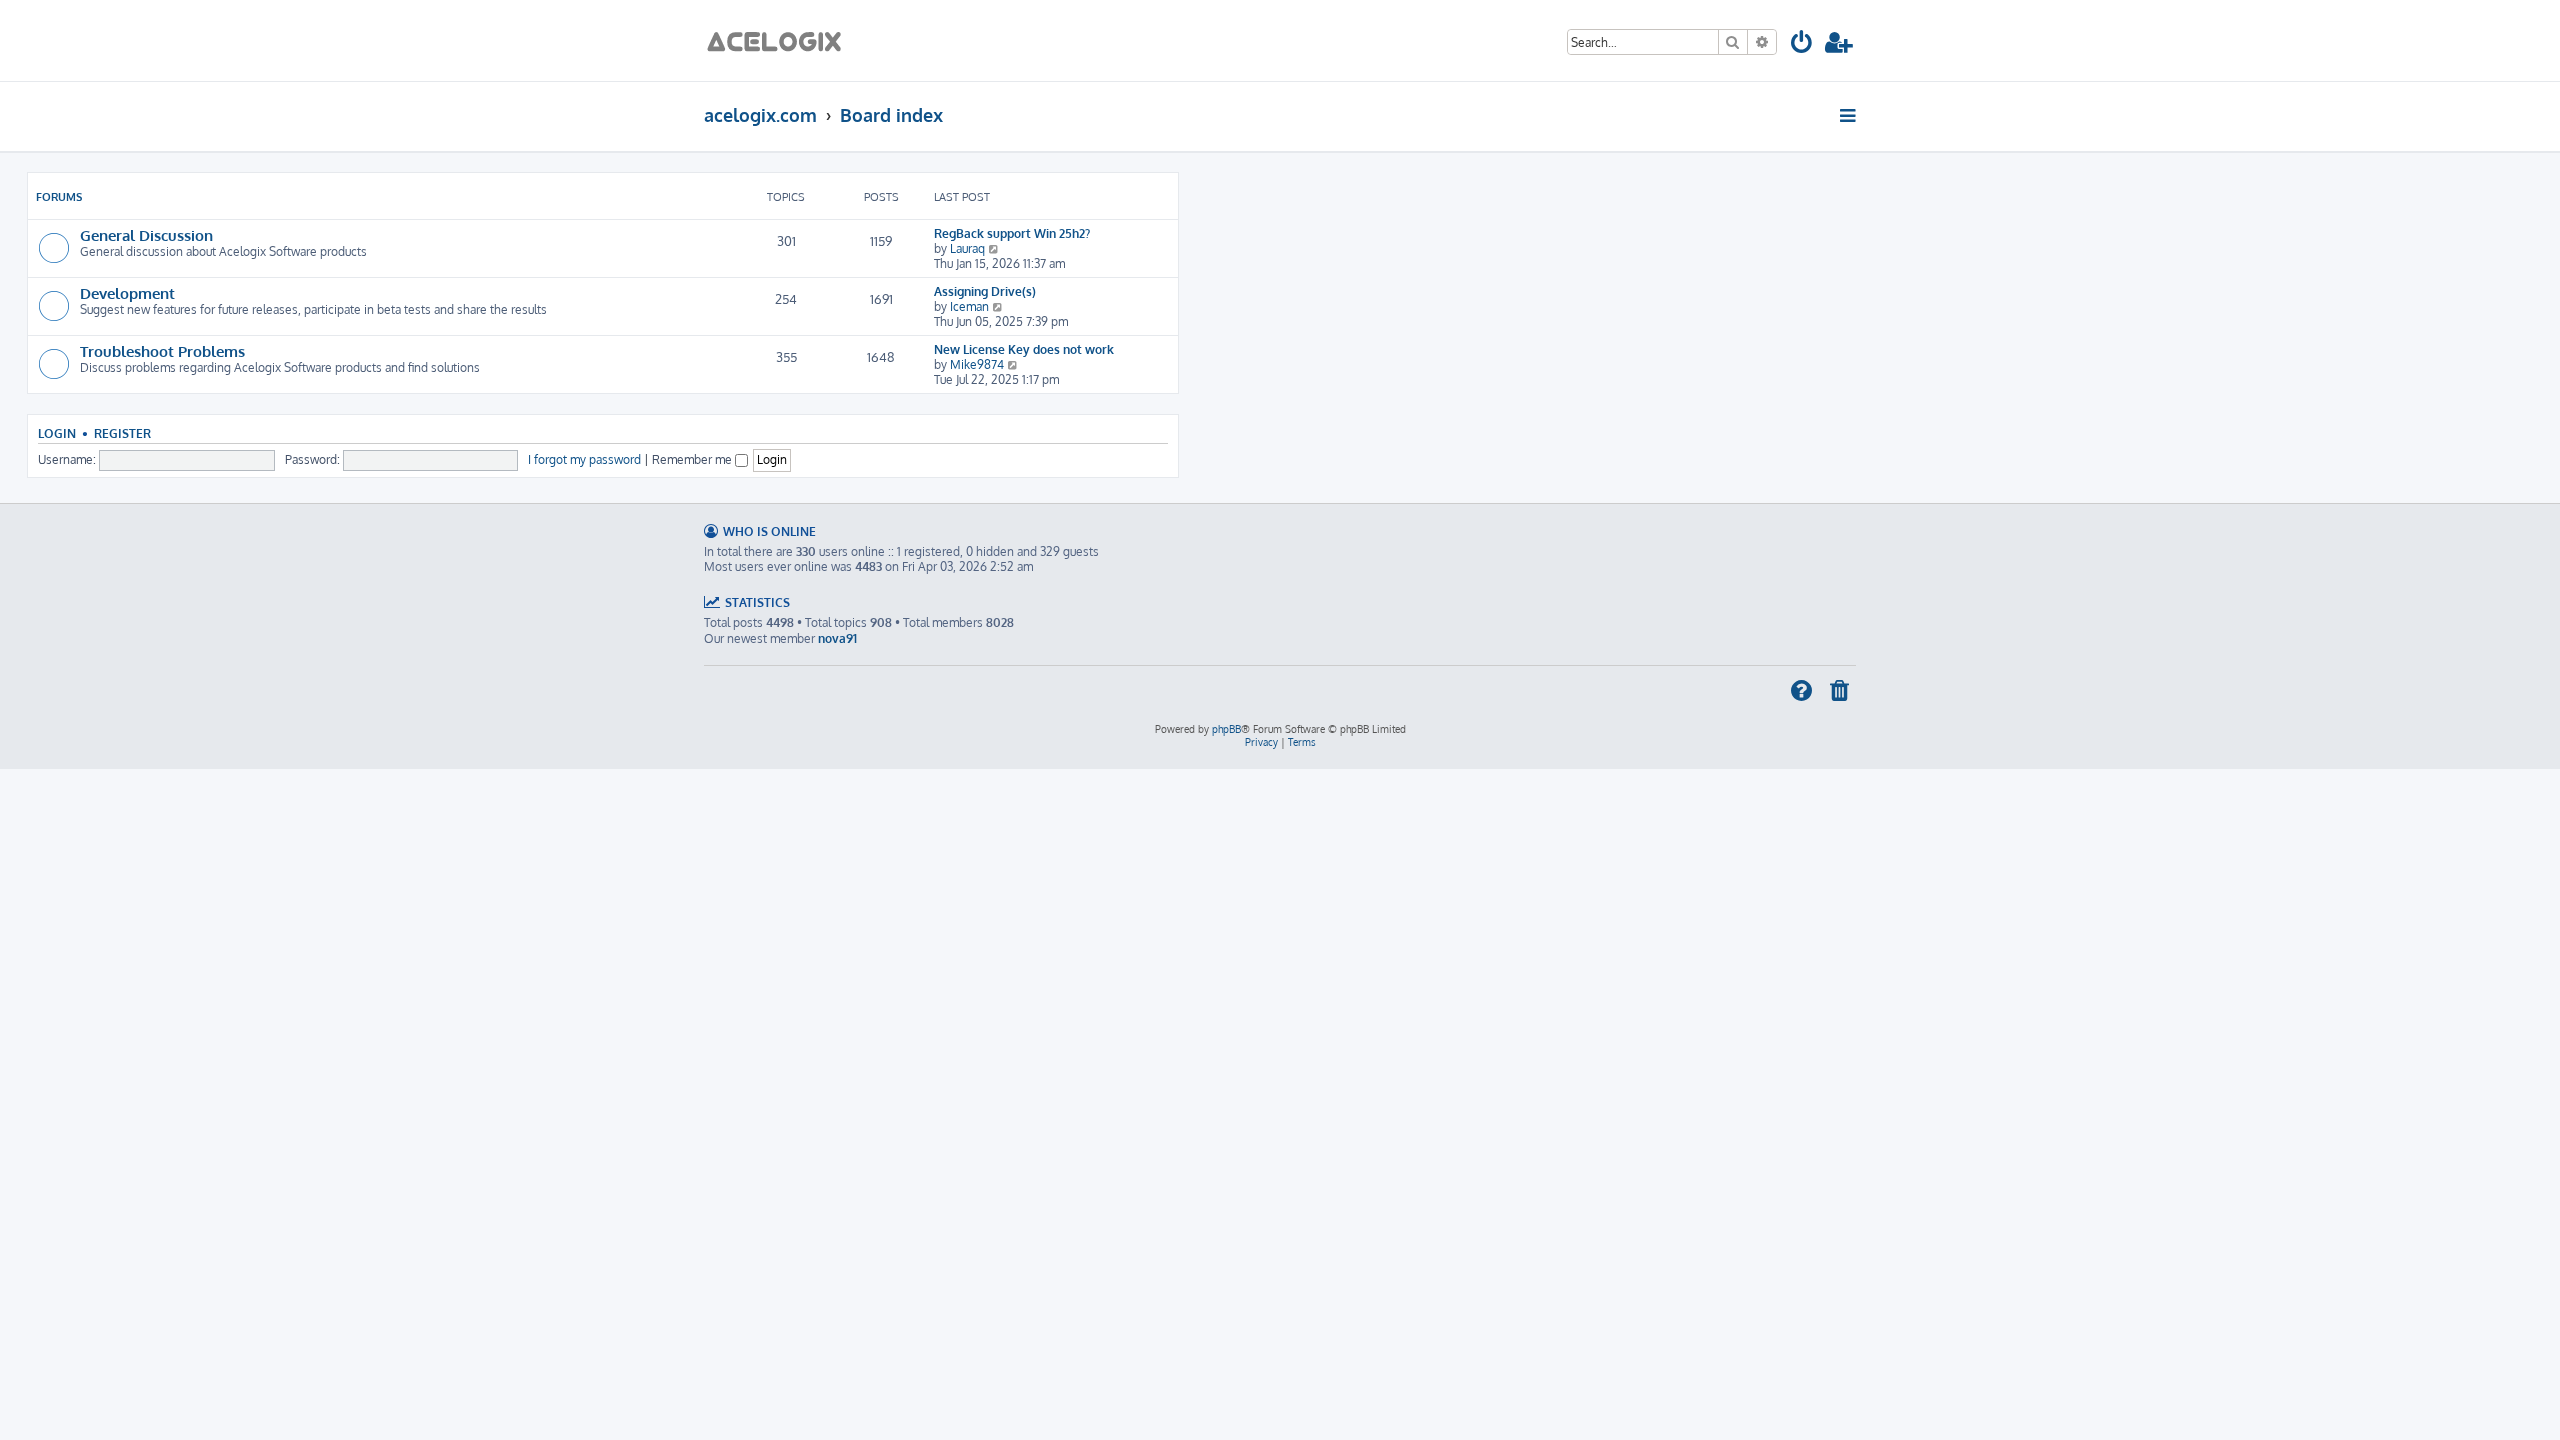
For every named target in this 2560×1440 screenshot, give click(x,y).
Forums (59, 197)
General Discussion (146, 235)
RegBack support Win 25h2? (1012, 233)
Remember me (693, 459)
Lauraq (967, 248)
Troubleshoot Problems (162, 351)
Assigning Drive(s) (985, 291)
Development (127, 293)
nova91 (837, 638)
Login (57, 433)
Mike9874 (977, 364)
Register (122, 433)
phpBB (1226, 729)
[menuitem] (1802, 45)
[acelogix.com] (780, 40)
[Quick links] (1849, 115)
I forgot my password (584, 459)
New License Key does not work (1024, 349)
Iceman (969, 306)
